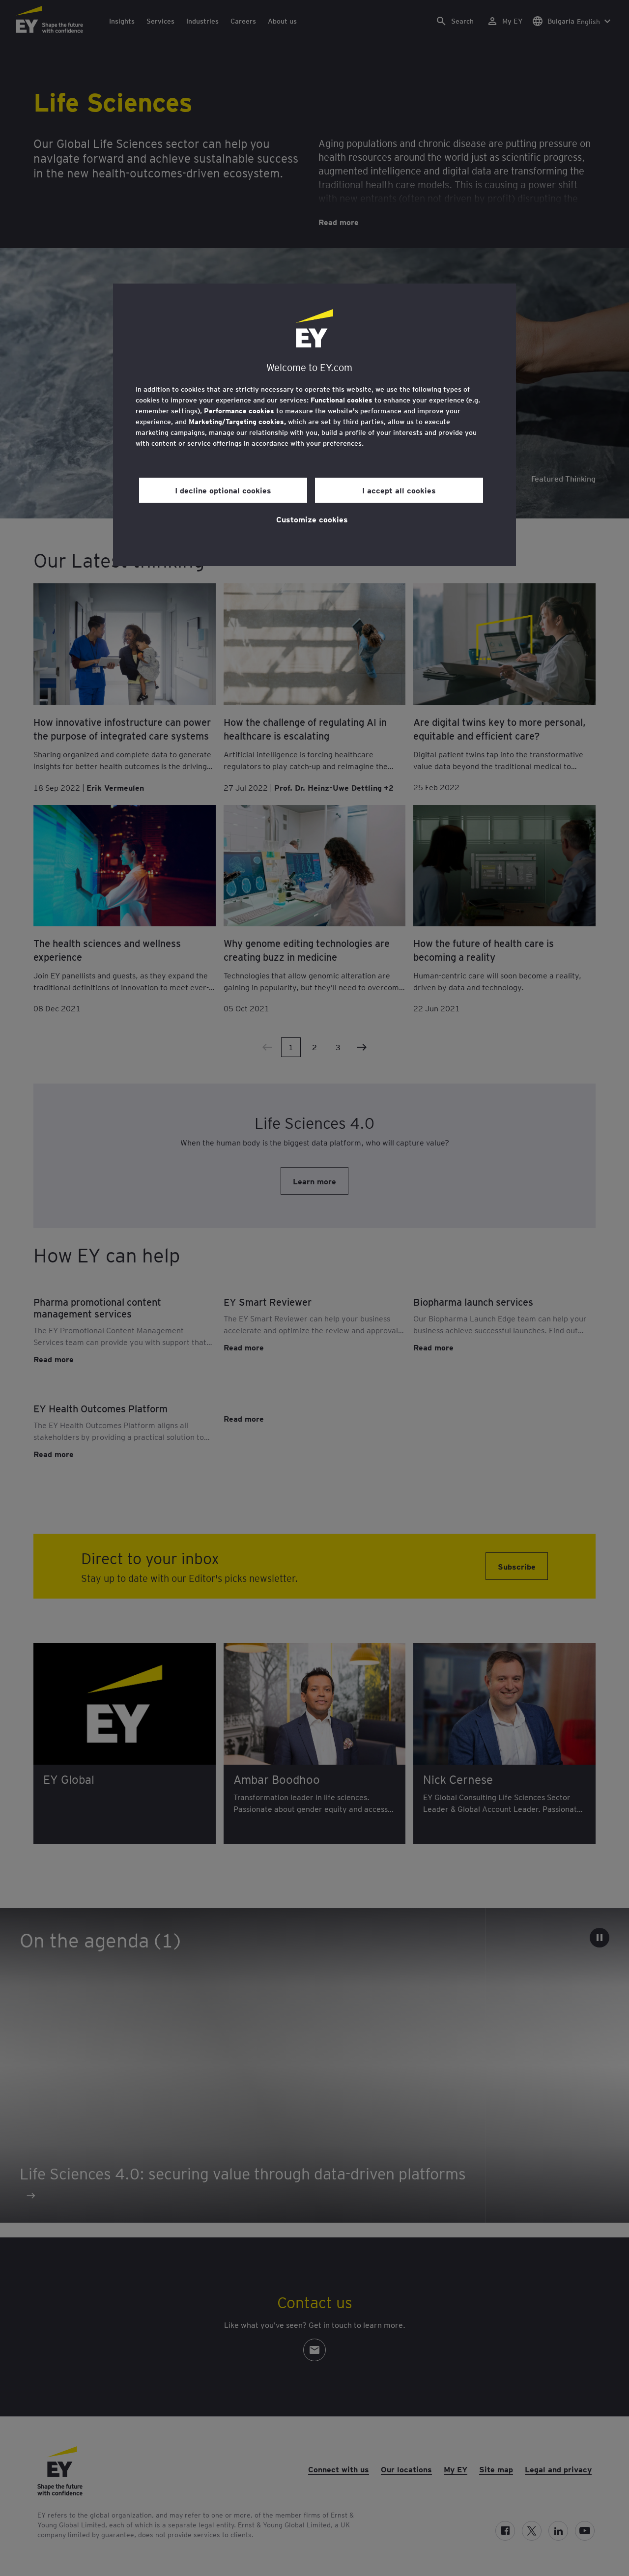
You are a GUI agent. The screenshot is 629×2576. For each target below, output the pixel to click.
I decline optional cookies (223, 490)
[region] (314, 425)
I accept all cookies (399, 490)
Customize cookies (312, 519)
